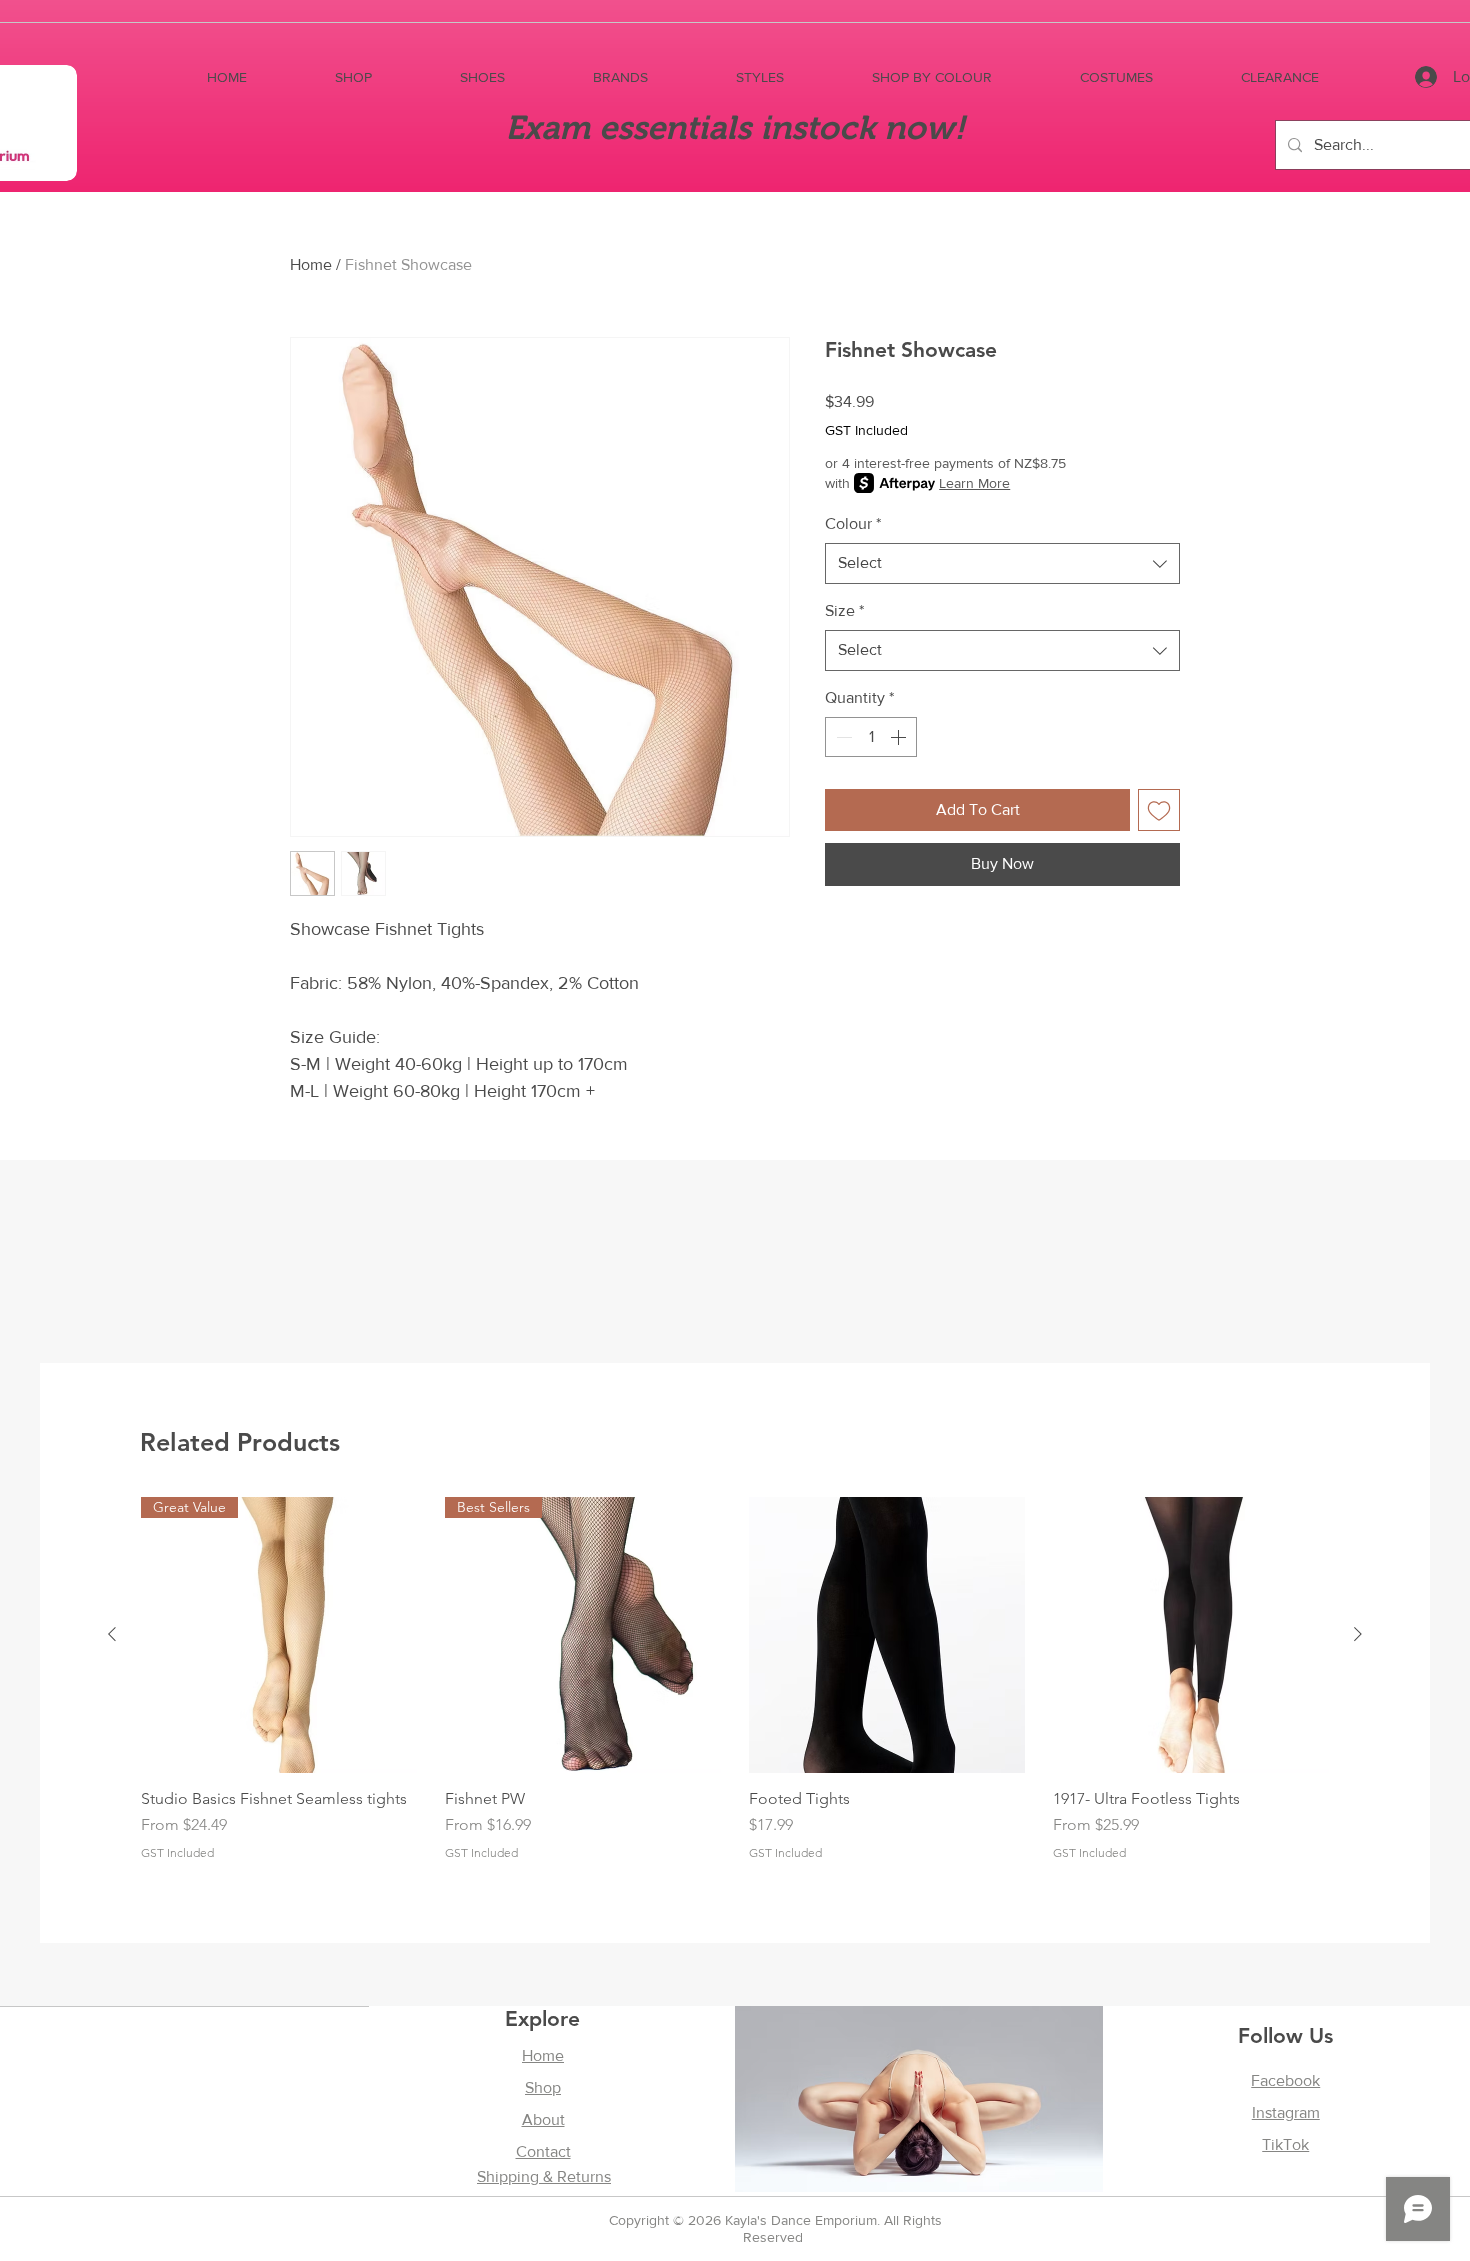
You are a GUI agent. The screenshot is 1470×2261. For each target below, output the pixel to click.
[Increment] (900, 737)
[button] (353, 77)
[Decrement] (842, 737)
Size (844, 610)
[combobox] (1002, 563)
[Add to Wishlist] (1159, 810)
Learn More (974, 483)
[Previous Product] (112, 1634)
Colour (853, 523)
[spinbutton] (871, 737)
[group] (735, 1688)
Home (311, 264)
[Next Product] (1358, 1634)
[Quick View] (887, 1635)
